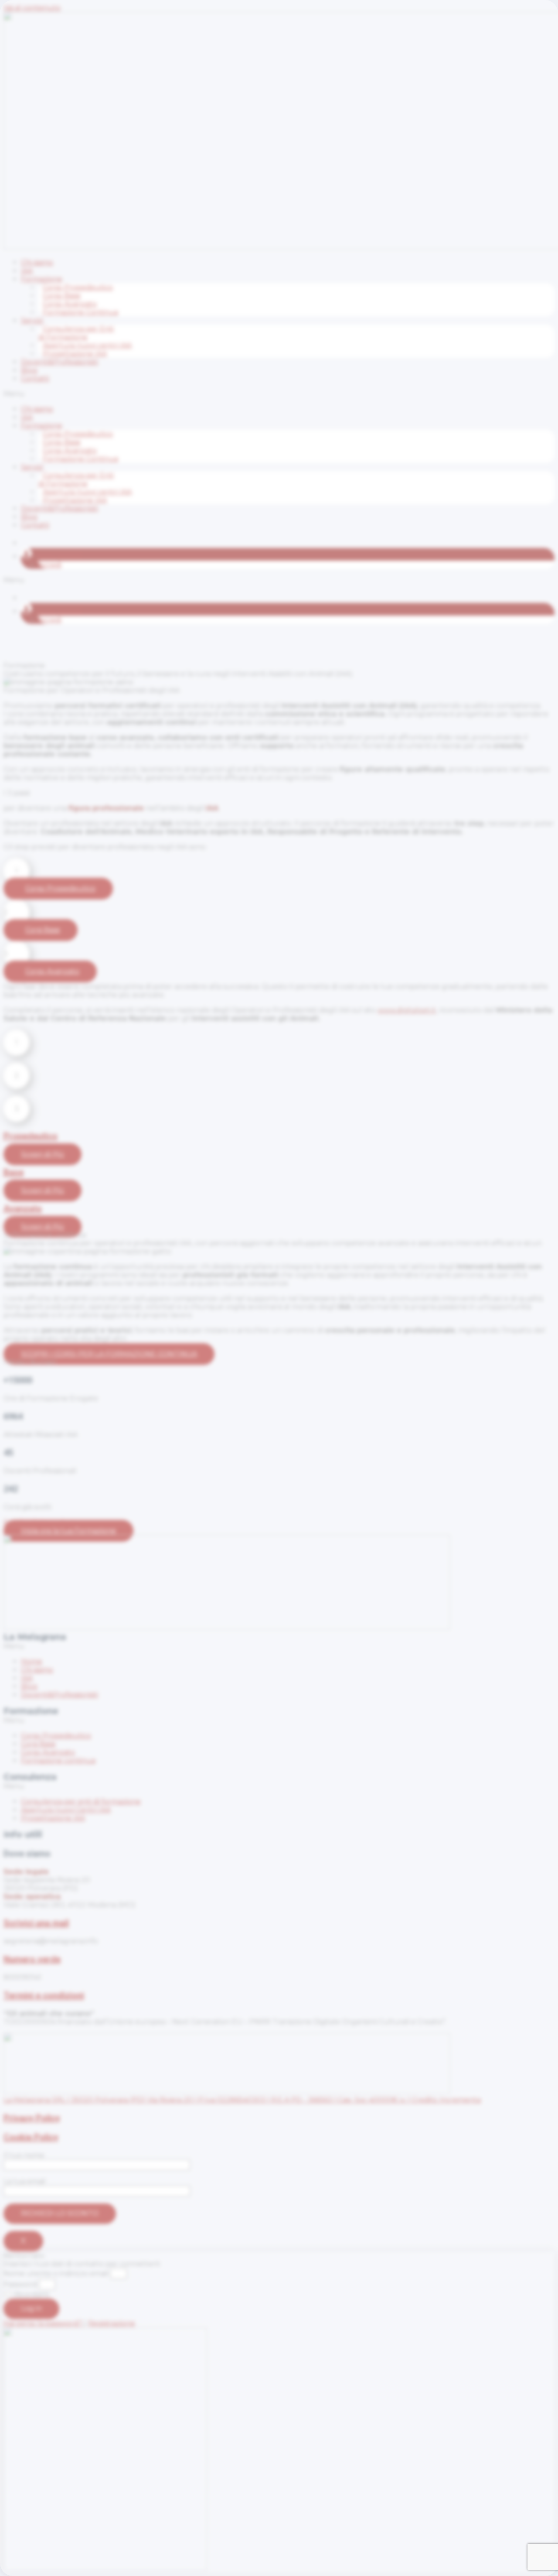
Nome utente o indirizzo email (56, 2273)
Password (20, 2284)
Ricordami (31, 2294)
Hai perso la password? (44, 2323)
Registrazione (112, 2323)
